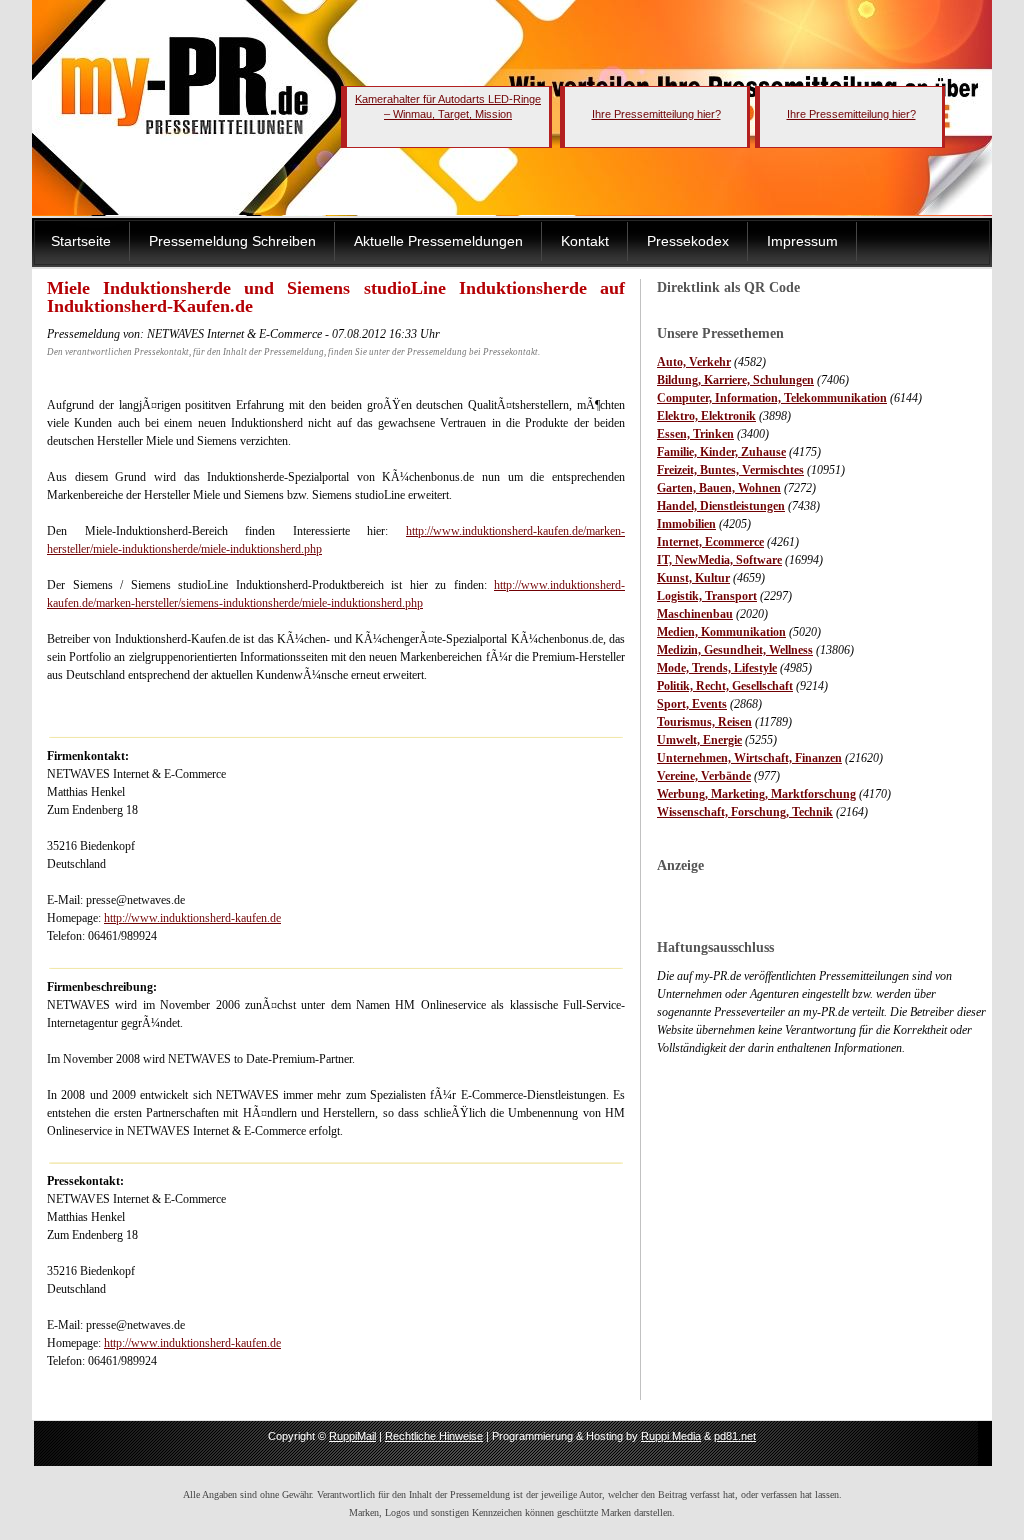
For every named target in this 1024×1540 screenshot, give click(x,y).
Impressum (802, 241)
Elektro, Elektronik (706, 416)
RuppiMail (352, 1436)
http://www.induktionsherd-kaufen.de (192, 918)
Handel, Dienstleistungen (721, 506)
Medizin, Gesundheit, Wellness (735, 650)
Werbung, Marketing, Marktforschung (756, 794)
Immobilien (686, 524)
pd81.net (735, 1436)
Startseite (81, 241)
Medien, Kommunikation (721, 632)
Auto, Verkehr (694, 362)
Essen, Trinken (695, 434)
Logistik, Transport (707, 596)
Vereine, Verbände (704, 776)
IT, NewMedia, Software (719, 560)
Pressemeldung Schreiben (232, 241)
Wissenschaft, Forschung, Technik (745, 812)
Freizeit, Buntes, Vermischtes (730, 470)
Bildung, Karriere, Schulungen (735, 380)
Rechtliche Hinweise (434, 1436)
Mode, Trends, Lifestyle (717, 668)
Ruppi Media (671, 1436)
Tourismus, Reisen (704, 722)
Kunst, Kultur (693, 578)
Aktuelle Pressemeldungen (438, 241)
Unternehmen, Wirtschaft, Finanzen (749, 758)
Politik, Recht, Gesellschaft (725, 686)
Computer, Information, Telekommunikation (772, 398)
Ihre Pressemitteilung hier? (656, 114)
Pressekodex (688, 241)
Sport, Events (692, 704)
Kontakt (585, 241)
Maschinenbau (695, 614)
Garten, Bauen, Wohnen (719, 488)
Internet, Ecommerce (710, 542)
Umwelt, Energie (699, 740)
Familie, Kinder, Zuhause (721, 452)
